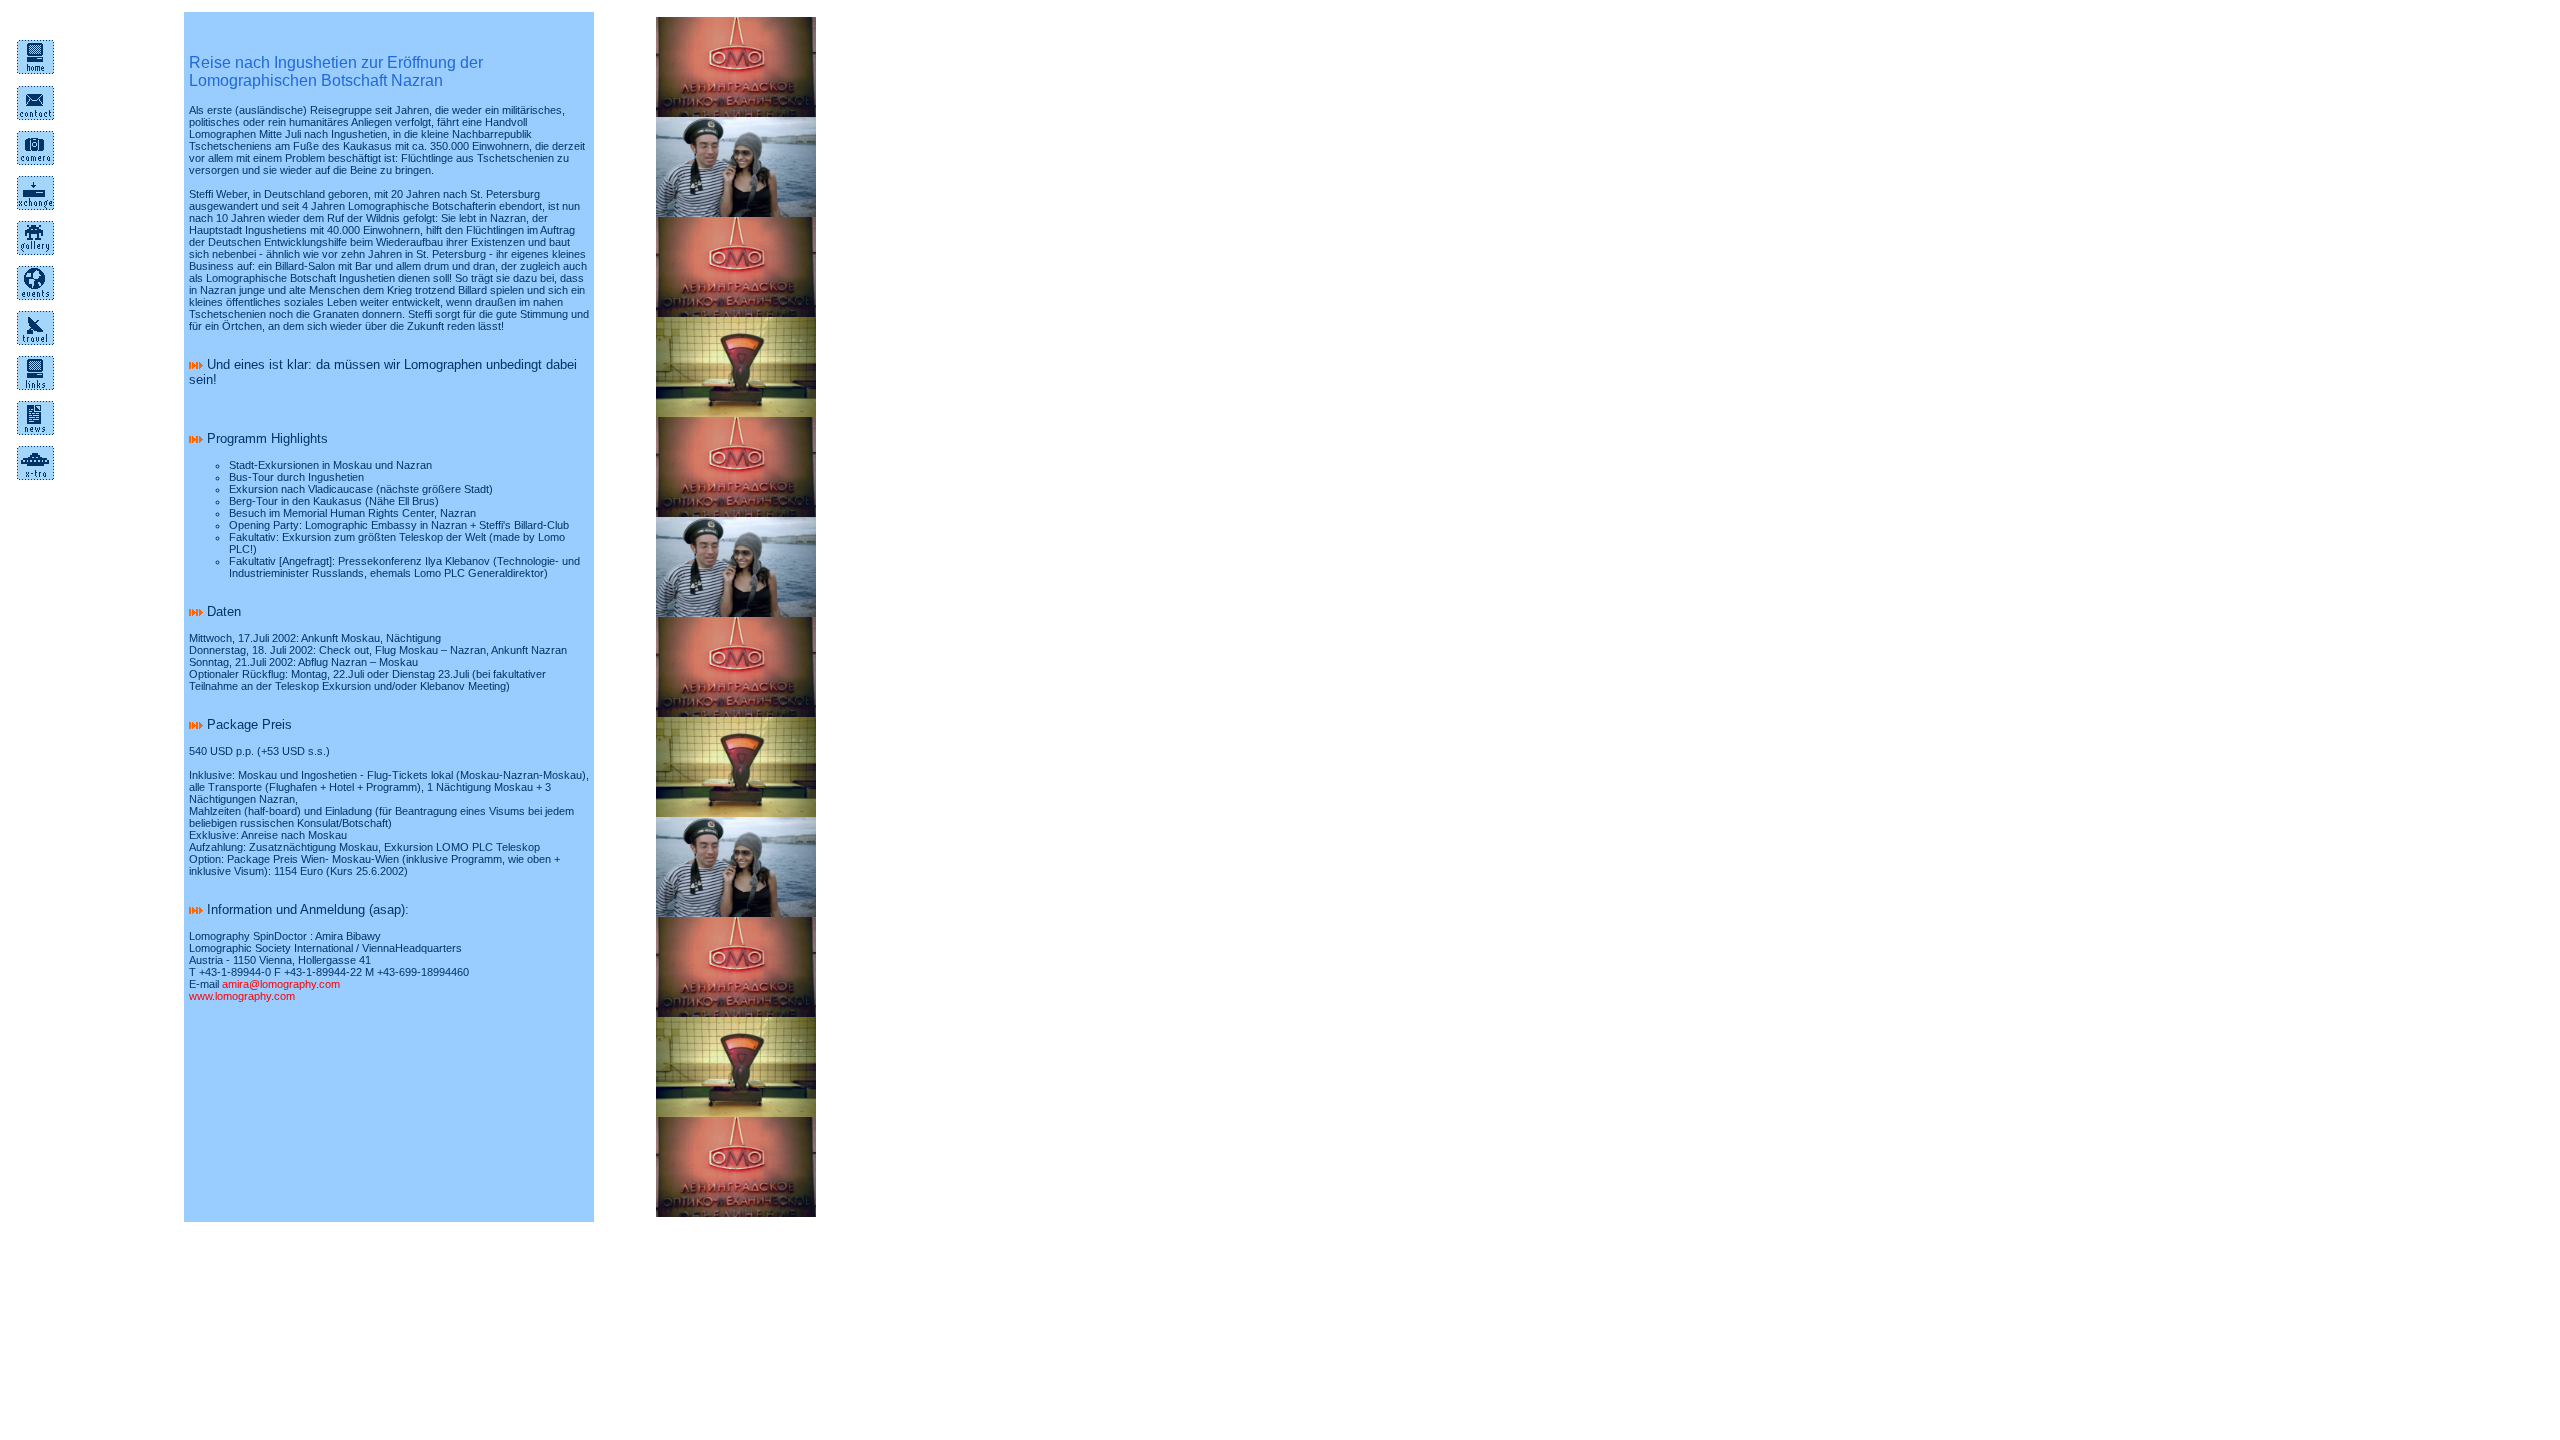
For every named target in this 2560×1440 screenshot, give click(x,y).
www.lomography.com (242, 996)
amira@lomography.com (281, 984)
